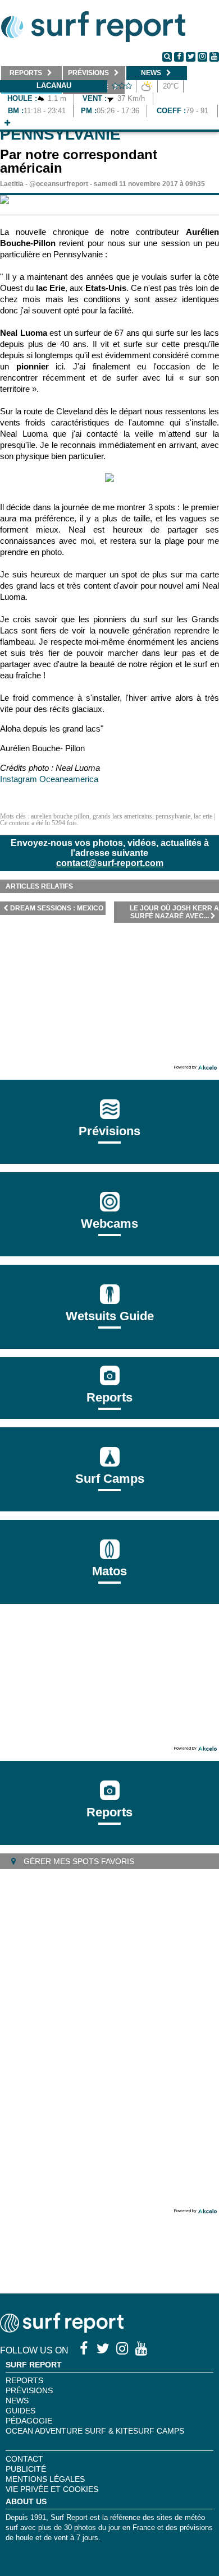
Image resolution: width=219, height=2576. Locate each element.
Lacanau (54, 85)
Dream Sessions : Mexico (57, 908)
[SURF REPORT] (62, 2330)
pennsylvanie (173, 816)
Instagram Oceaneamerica (49, 779)
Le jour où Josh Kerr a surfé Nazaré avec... (174, 912)
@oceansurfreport (59, 184)
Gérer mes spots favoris (78, 1861)
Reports (109, 1397)
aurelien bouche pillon (60, 816)
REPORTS (24, 2380)
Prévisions (29, 2390)
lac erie (203, 816)
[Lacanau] (7, 123)
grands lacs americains (122, 816)
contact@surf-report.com (110, 863)
